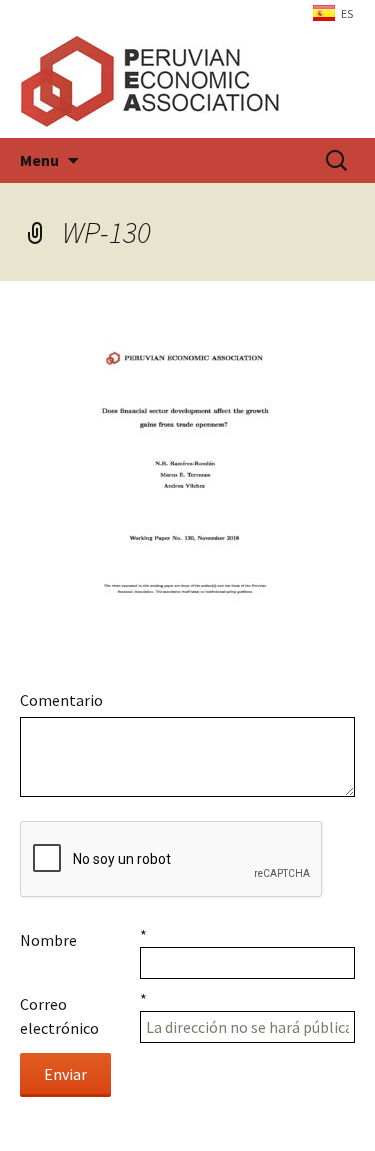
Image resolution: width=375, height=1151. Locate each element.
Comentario (61, 700)
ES (347, 13)
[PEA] (187, 81)
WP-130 (106, 232)
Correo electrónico (59, 1016)
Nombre (48, 940)
